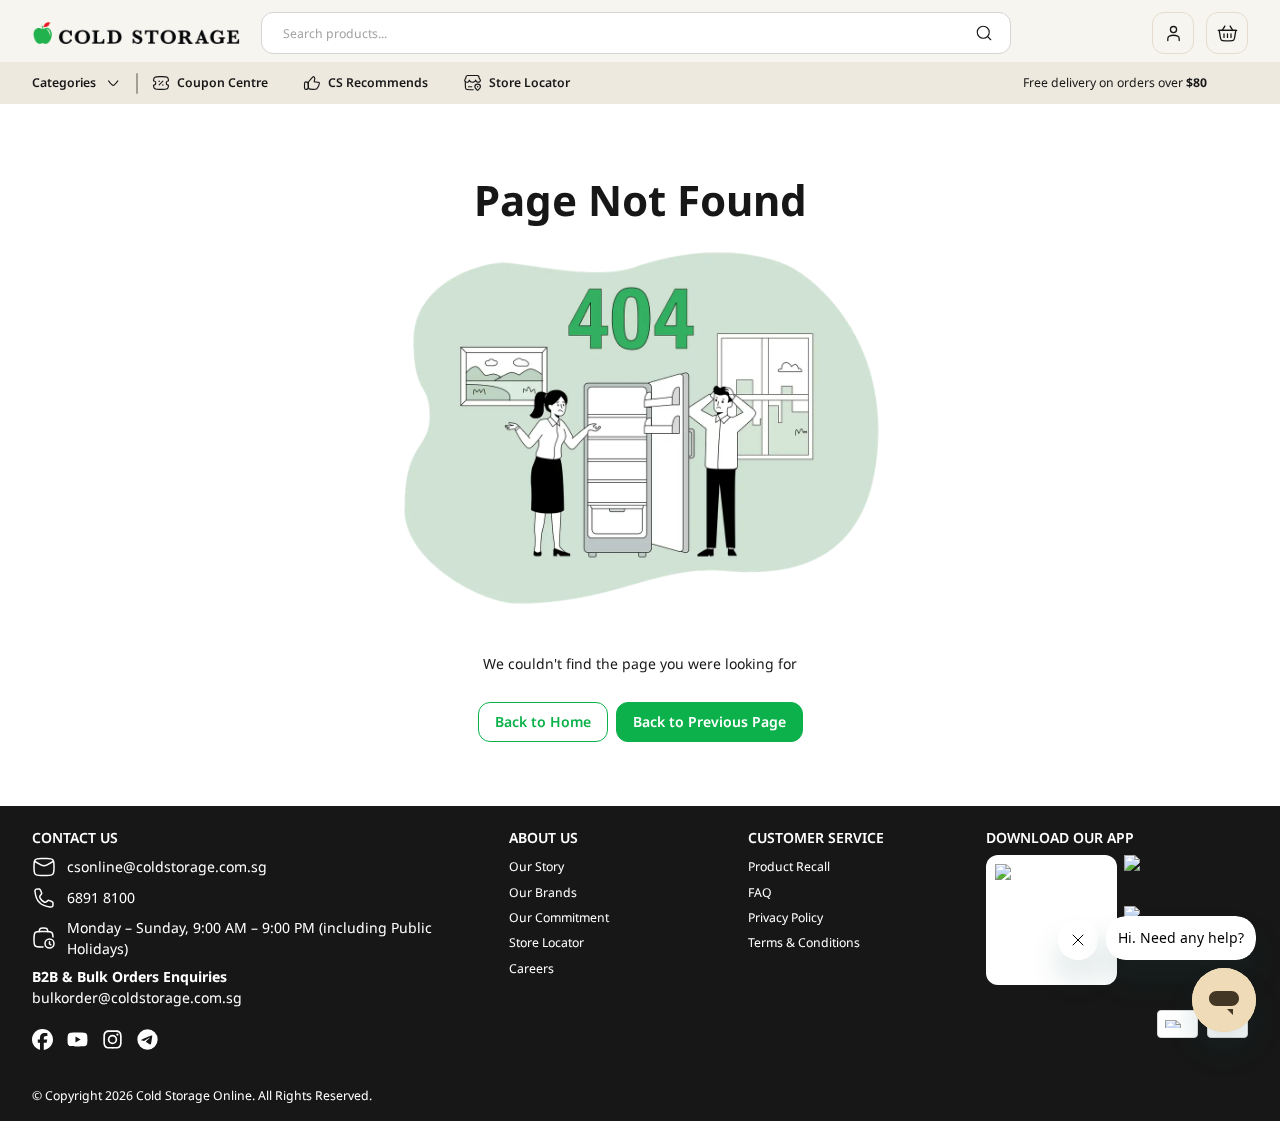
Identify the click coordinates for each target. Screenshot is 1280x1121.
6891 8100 (101, 897)
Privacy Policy (785, 917)
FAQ (760, 892)
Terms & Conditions (804, 942)
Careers (531, 968)
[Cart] (1227, 33)
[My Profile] (1173, 33)
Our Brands (543, 892)
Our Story (536, 866)
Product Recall (789, 866)
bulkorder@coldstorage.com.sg (137, 997)
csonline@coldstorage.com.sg (167, 866)
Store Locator (546, 942)
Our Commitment (559, 917)
